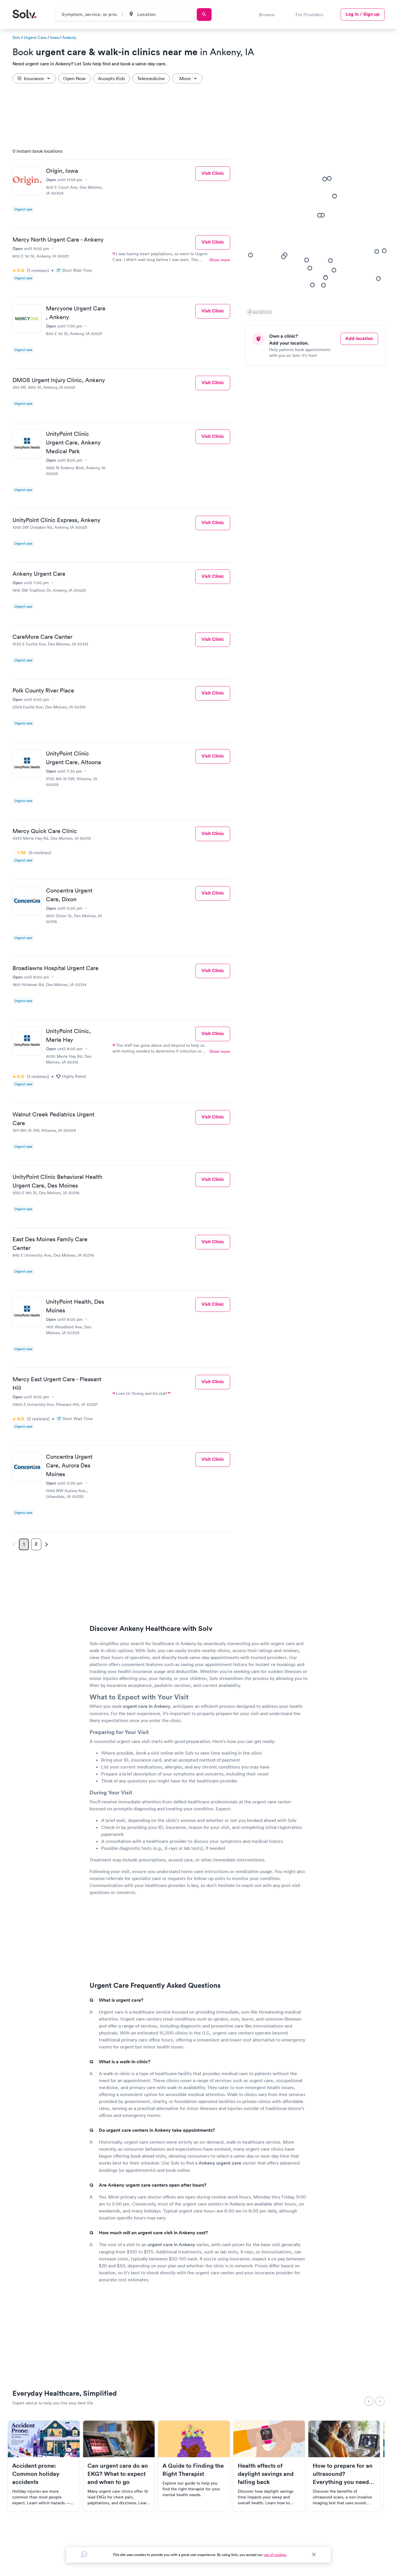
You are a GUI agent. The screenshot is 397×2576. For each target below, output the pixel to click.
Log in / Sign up (363, 14)
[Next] (380, 2401)
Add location (359, 338)
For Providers (309, 15)
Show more (220, 260)
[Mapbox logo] (259, 312)
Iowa (54, 37)
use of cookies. (275, 2555)
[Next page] (46, 1544)
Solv (16, 37)
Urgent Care (35, 37)
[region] (317, 230)
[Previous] (369, 2401)
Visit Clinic (213, 173)
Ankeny (69, 37)
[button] (323, 285)
